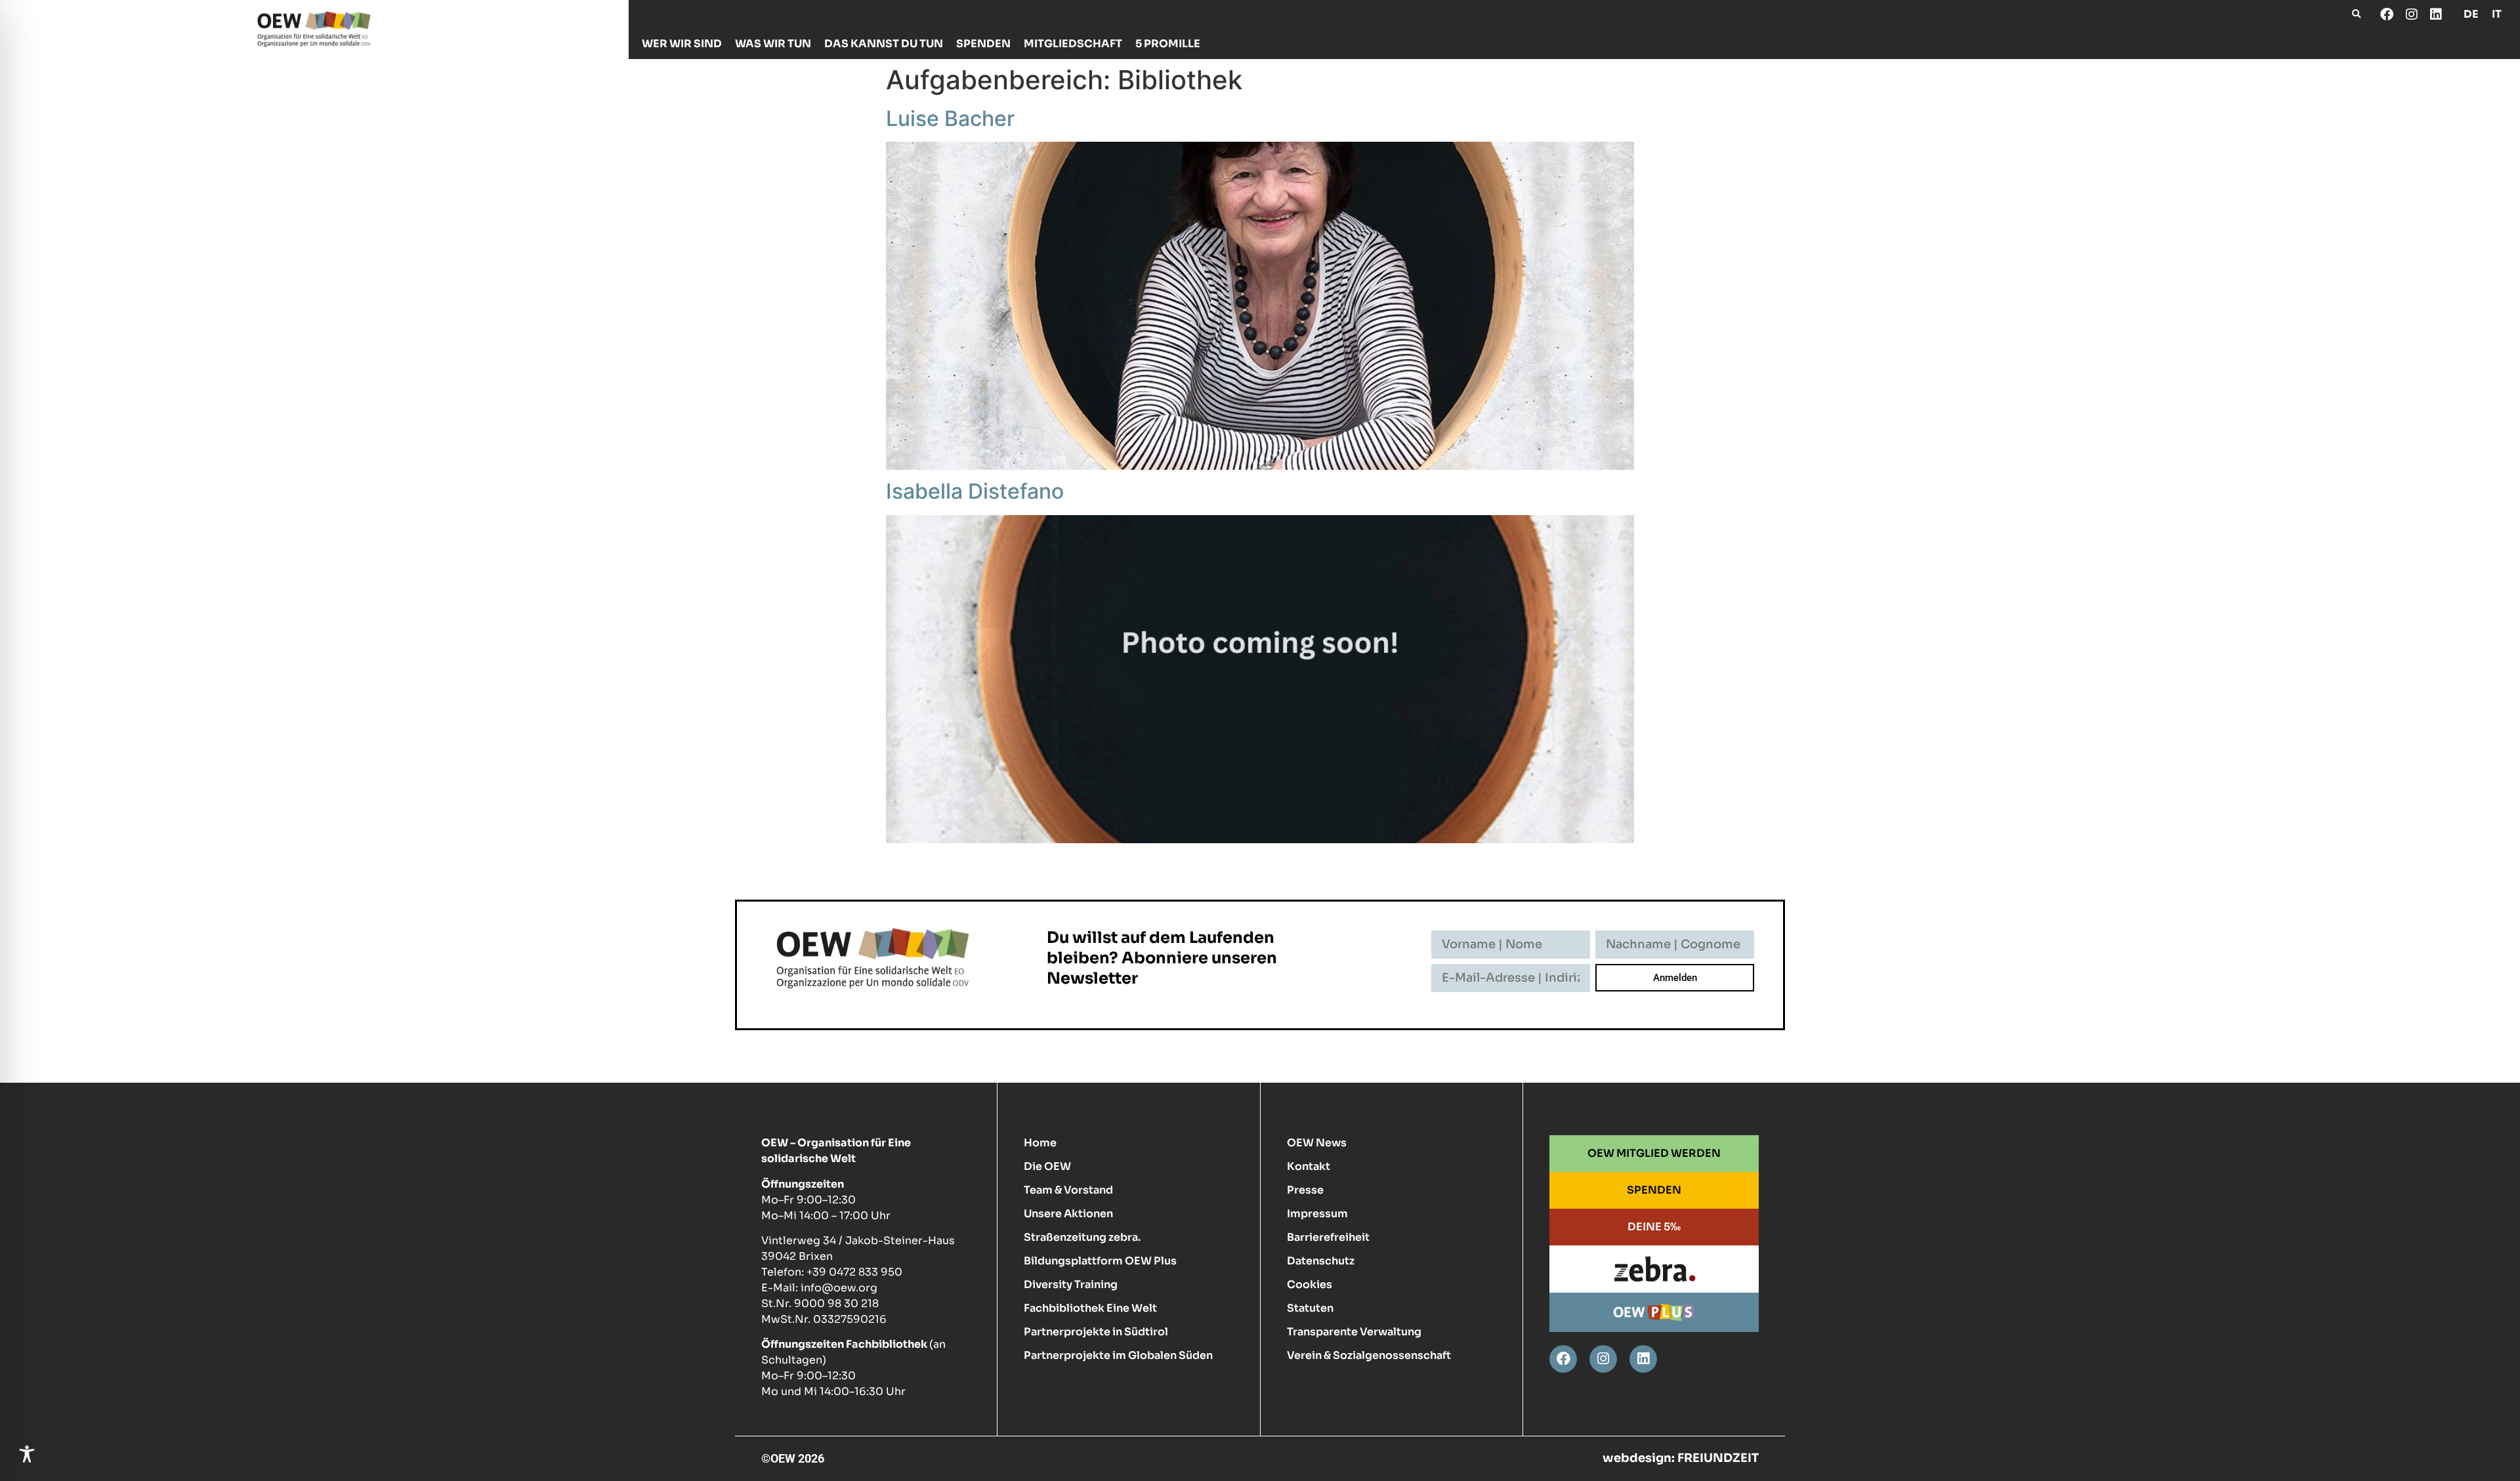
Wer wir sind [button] (682, 44)
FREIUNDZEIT (1718, 1458)
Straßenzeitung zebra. (1082, 1237)
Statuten (1310, 1308)
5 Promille (1168, 44)
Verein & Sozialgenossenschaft (1369, 1355)
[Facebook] (2387, 14)
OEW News (1317, 1143)
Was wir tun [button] (773, 44)
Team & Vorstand (1068, 1190)
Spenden (983, 44)
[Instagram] (2411, 14)
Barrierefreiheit (1328, 1237)
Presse (1305, 1190)
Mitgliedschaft (1073, 44)
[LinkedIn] (2435, 14)
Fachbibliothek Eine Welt (1090, 1308)
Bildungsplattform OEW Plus (1100, 1261)
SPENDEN (1654, 1190)
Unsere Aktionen (1068, 1214)
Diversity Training (1071, 1284)
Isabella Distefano (975, 491)
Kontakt (1309, 1166)
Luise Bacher (950, 118)
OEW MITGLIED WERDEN (1654, 1153)
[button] (2356, 14)
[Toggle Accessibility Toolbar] (27, 1454)
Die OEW (1047, 1166)
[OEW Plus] (1654, 1312)
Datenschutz (1321, 1261)
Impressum (1317, 1214)
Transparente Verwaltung (1354, 1332)
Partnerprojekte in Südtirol (1096, 1332)
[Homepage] (314, 29)
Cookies (1310, 1284)
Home (1040, 1143)
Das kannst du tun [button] (884, 44)
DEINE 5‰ (1654, 1227)
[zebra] (1654, 1269)
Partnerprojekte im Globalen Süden (1118, 1355)
